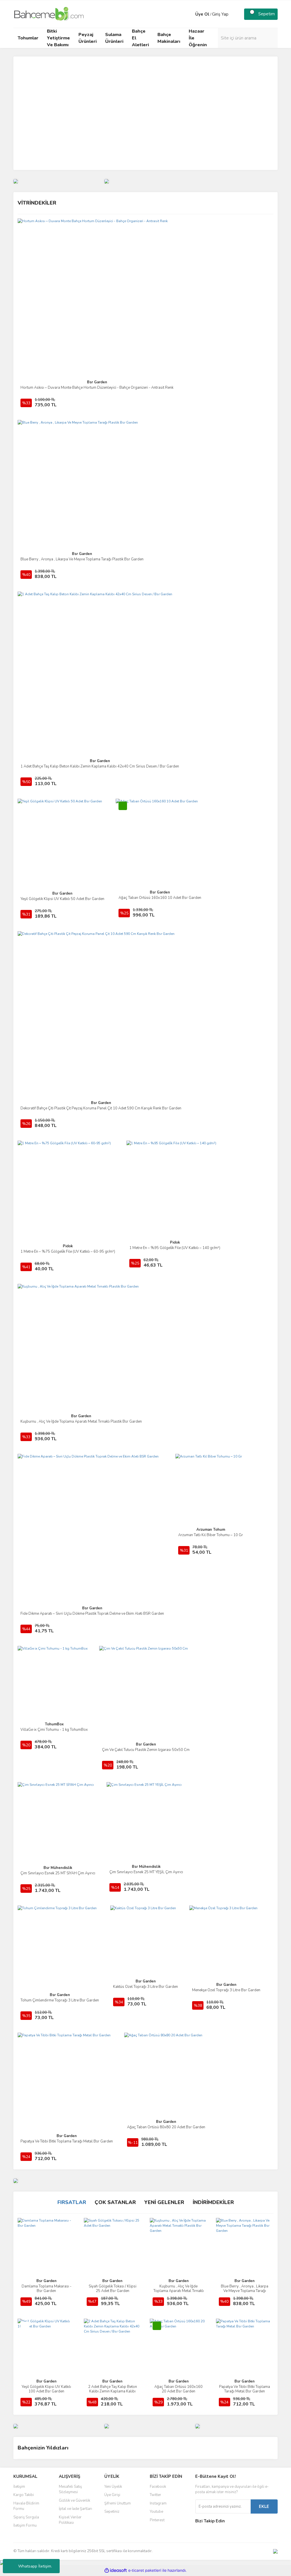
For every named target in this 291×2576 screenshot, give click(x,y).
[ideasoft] (116, 2570)
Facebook (158, 2487)
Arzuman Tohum (211, 1530)
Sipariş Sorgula (26, 2517)
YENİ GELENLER (164, 2202)
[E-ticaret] (145, 2571)
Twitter (155, 2495)
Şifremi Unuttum (118, 2503)
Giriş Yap (220, 14)
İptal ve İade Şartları (75, 2509)
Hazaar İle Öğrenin (198, 38)
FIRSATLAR (72, 2202)
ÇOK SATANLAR (115, 2202)
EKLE (264, 2506)
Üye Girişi (112, 2495)
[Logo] (49, 14)
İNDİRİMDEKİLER (213, 2202)
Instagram (158, 2503)
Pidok (68, 1246)
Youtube (156, 2512)
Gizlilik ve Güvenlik (74, 2501)
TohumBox (54, 1724)
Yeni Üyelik (113, 2487)
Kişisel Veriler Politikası (70, 2520)
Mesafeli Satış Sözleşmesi (70, 2489)
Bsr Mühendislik (58, 1868)
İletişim (19, 2487)
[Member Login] (190, 14)
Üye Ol (202, 14)
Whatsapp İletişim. (35, 2566)
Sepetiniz (112, 2512)
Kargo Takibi (24, 2495)
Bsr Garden (97, 382)
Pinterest (157, 2520)
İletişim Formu (25, 2525)
